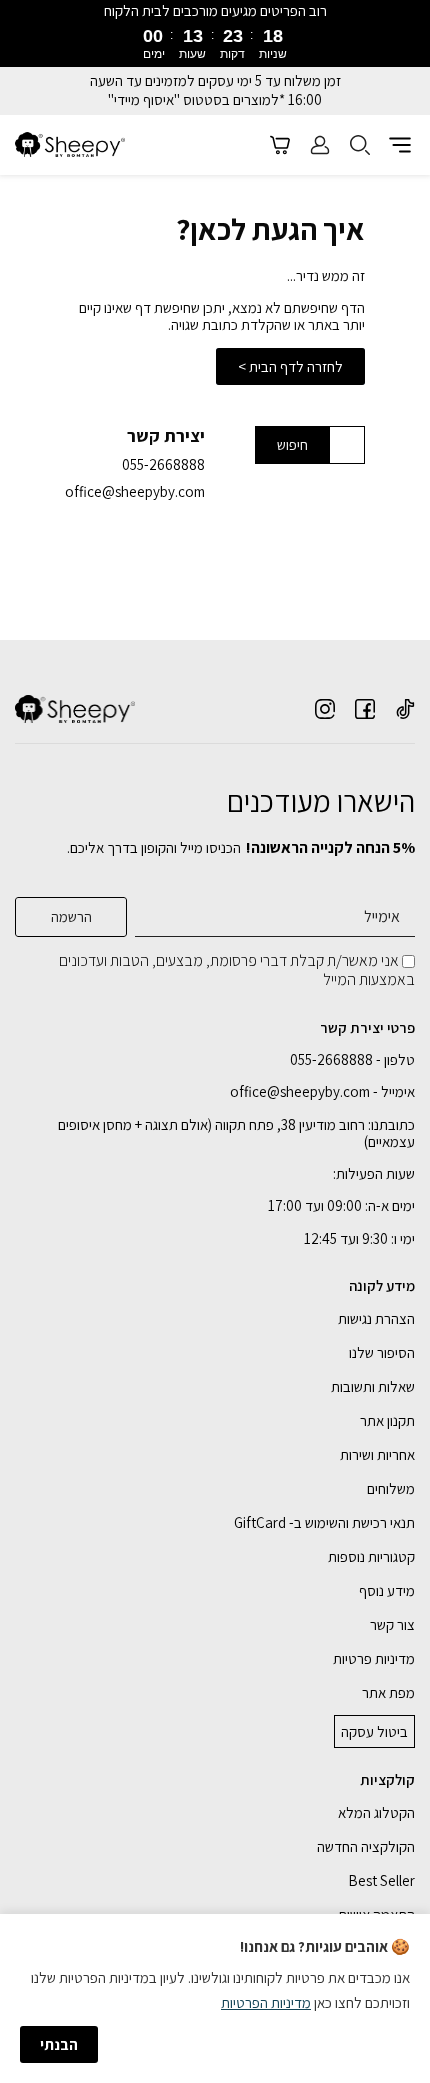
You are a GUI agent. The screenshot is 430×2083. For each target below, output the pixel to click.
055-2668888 (163, 464)
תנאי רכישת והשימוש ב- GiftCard (324, 1522)
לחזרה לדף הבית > (290, 366)
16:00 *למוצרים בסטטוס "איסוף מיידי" (215, 100)
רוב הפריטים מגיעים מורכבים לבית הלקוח (215, 10)
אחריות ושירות (377, 1454)
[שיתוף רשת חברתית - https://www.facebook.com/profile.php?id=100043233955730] (365, 709)
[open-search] (360, 145)
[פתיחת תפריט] (400, 145)
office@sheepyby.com (135, 491)
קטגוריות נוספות (371, 1556)
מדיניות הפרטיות (266, 2002)
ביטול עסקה (374, 1731)
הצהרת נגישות (376, 1318)
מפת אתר (388, 1692)
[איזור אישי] (320, 145)
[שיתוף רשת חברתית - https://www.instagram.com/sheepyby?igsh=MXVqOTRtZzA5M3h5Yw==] (325, 709)
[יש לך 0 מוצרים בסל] (280, 145)
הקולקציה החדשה (366, 1846)
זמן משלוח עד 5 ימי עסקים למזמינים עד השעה (215, 81)
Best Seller (381, 1880)
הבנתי (59, 2044)
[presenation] (215, 41)
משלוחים (391, 1488)
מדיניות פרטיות (374, 1658)
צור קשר (392, 1624)
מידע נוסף (387, 1590)
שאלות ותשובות (373, 1386)
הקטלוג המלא (376, 1812)
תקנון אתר (387, 1420)
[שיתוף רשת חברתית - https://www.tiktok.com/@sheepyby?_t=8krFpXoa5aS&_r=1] (405, 709)
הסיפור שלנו (382, 1352)
